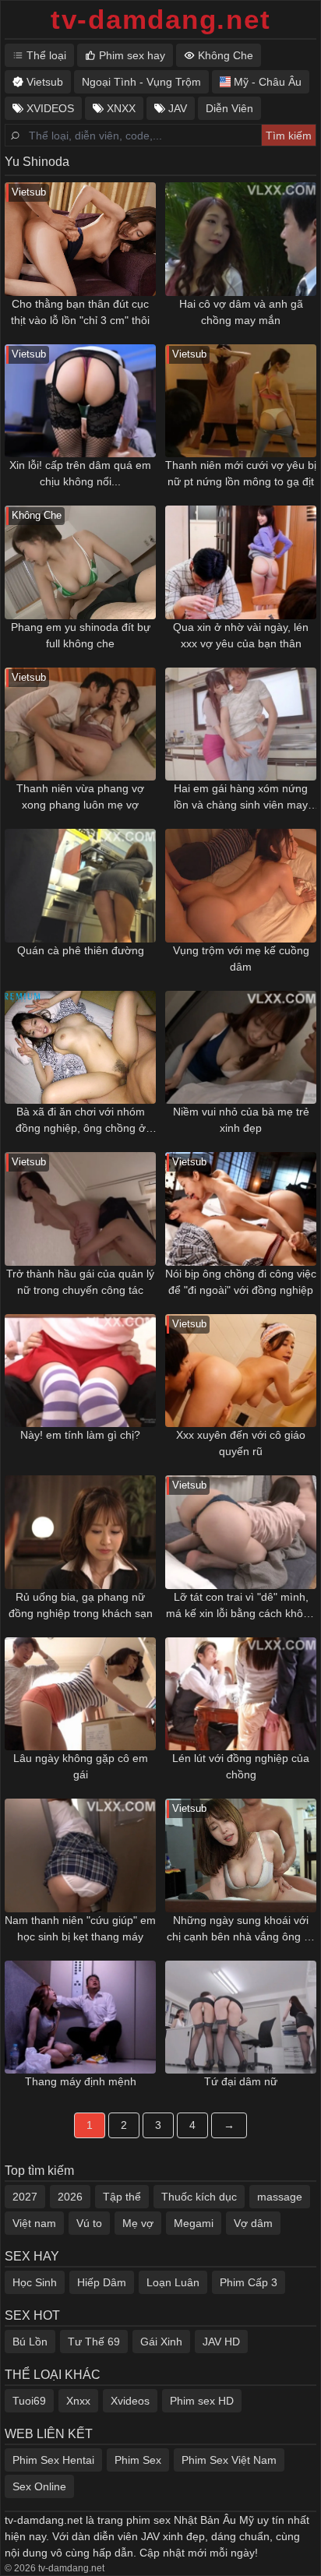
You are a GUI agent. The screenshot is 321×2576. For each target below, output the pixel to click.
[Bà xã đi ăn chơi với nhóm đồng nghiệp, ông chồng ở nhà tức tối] (80, 1048)
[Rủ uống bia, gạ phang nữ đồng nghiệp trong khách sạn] (80, 1532)
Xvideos (130, 2401)
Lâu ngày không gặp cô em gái (81, 1766)
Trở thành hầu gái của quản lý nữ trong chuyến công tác (80, 1282)
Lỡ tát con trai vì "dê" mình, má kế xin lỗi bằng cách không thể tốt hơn (241, 1606)
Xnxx (78, 2401)
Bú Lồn (30, 2342)
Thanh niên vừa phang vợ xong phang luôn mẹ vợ (80, 796)
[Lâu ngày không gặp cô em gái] (80, 1694)
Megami (194, 2223)
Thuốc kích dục (199, 2197)
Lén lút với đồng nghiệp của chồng (241, 1766)
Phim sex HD (202, 2401)
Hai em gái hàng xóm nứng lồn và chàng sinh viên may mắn (241, 798)
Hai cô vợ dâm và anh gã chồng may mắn (241, 312)
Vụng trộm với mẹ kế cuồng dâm (241, 959)
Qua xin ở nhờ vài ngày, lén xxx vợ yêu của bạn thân (241, 635)
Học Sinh (35, 2282)
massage (280, 2197)
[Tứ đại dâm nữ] (241, 2017)
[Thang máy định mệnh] (80, 2017)
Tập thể (122, 2197)
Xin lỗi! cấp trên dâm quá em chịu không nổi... (80, 473)
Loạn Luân (173, 2282)
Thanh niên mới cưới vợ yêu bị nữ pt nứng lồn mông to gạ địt (241, 473)
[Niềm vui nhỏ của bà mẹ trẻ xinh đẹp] (241, 1048)
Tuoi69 (29, 2401)
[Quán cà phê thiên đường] (80, 886)
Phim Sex (138, 2460)
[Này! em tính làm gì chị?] (80, 1371)
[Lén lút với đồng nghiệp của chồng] (241, 1694)
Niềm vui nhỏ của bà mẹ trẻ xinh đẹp (241, 1120)
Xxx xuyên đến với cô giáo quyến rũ (241, 1443)
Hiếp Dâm (102, 2282)
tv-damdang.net (161, 19)
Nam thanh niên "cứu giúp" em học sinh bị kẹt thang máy (80, 1928)
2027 (25, 2197)
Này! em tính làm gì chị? (80, 1435)
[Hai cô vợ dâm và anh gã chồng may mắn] (241, 239)
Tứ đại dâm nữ (241, 2081)
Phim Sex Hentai (53, 2460)
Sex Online (39, 2486)
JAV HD (221, 2342)
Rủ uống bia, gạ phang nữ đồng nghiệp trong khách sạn (81, 1605)
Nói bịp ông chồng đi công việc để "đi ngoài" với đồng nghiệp (241, 1282)
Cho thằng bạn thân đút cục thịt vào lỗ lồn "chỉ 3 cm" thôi (80, 312)
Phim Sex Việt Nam (229, 2460)
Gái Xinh (161, 2342)
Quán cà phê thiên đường (81, 950)
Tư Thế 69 (94, 2342)
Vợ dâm (253, 2223)
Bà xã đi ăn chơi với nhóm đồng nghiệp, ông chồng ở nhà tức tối (81, 1121)
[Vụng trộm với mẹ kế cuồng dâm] (241, 886)
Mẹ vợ (138, 2223)
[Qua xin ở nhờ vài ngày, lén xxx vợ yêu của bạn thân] (241, 562)
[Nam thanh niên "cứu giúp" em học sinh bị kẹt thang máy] (80, 1855)
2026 (70, 2197)
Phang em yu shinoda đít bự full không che (81, 635)
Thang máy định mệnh (81, 2081)
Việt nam (34, 2223)
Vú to (89, 2223)
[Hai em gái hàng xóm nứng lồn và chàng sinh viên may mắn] (241, 724)
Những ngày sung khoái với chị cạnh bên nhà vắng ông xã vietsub (241, 1929)
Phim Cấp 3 (249, 2282)
